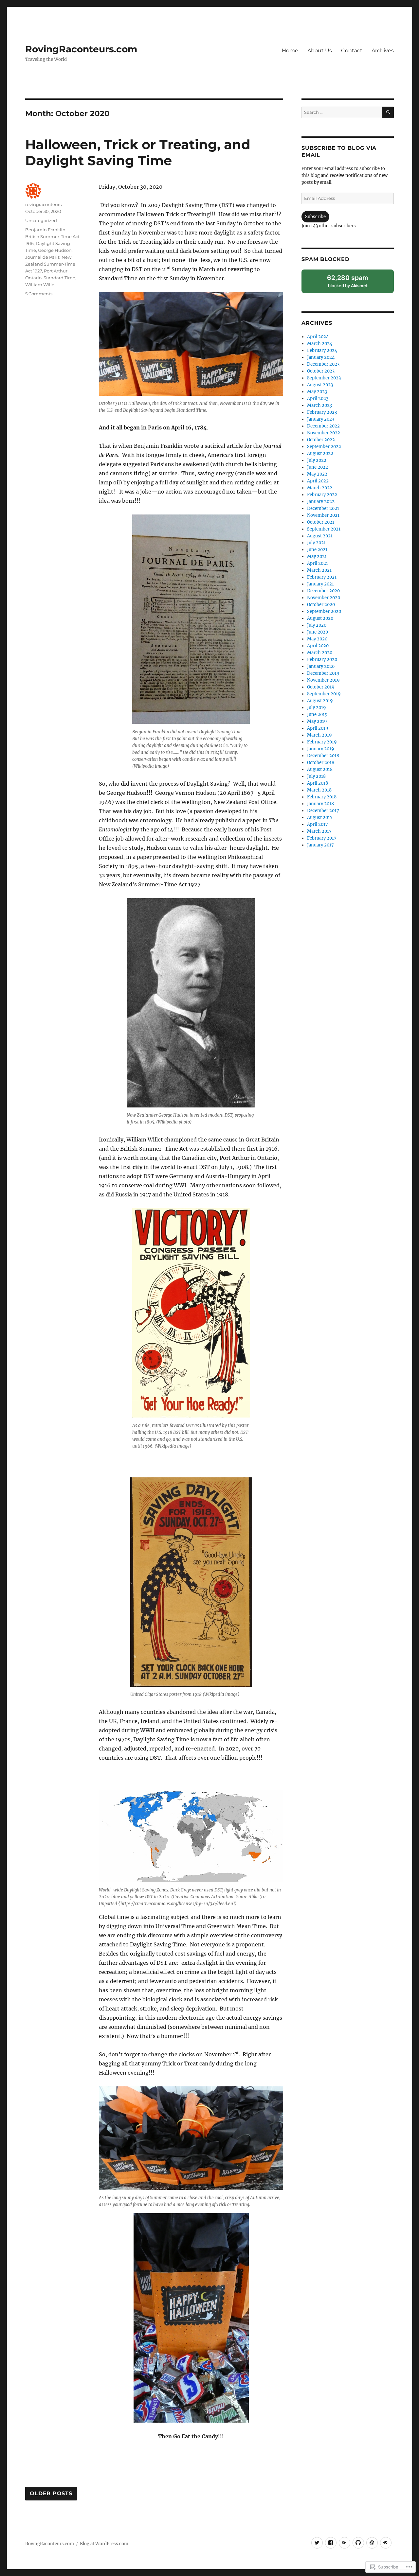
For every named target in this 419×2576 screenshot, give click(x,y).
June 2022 (318, 467)
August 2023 (320, 385)
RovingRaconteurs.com (81, 49)
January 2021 (320, 584)
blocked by (354, 283)
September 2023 (324, 378)
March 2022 (320, 488)
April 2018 (318, 783)
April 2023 (318, 399)
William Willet (41, 285)
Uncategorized (41, 220)
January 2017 (320, 845)
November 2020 (324, 598)
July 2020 (317, 625)
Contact (352, 51)
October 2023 (321, 371)
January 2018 (320, 804)
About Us (320, 51)
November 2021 (323, 515)
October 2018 (321, 763)
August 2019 (320, 701)
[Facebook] (331, 2543)
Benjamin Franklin (45, 230)
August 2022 (320, 453)
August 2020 (320, 618)
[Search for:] (342, 112)
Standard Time (59, 278)
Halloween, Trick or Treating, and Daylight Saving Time (138, 152)
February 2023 (322, 412)
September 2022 (324, 447)
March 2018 (319, 790)
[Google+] (345, 2543)
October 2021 (321, 522)
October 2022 (321, 440)
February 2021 (322, 577)
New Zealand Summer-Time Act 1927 (50, 264)
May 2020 (317, 639)
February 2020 (322, 660)
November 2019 (323, 680)
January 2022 (321, 502)
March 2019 (319, 735)
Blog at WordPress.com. (105, 2544)
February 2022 (322, 495)
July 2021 (316, 543)
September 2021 (324, 529)
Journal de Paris (42, 257)
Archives (383, 51)
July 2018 (316, 776)
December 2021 (323, 508)
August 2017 (320, 818)
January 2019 (321, 749)
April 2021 (318, 563)
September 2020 (324, 611)
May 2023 (317, 392)
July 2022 (317, 460)
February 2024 (322, 350)
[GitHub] (358, 2543)
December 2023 (323, 364)
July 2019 (317, 708)
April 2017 (318, 824)
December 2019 (323, 673)
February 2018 (322, 797)
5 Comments (39, 294)
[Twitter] (317, 2543)
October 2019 (321, 687)
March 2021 (319, 570)
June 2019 (317, 714)
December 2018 (323, 756)
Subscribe (315, 217)
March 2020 (320, 653)
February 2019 (322, 742)
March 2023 (319, 405)
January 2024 (321, 357)
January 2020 (321, 666)
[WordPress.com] (372, 2543)
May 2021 (317, 557)
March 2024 (320, 344)
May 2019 (317, 721)
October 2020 (321, 605)
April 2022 (318, 481)
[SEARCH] (388, 112)
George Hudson (55, 250)
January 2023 (321, 419)
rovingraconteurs (43, 204)
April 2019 (318, 728)
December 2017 (323, 811)
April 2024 (318, 337)
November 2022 (324, 433)
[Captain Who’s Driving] (386, 2543)
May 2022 (317, 474)
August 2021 (320, 536)
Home (290, 51)
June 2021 (317, 550)
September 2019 (324, 694)
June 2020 (318, 632)
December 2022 (323, 426)
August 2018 (320, 769)
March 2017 (319, 831)
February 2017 (322, 838)
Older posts (51, 2494)
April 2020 (318, 646)
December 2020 (323, 591)
